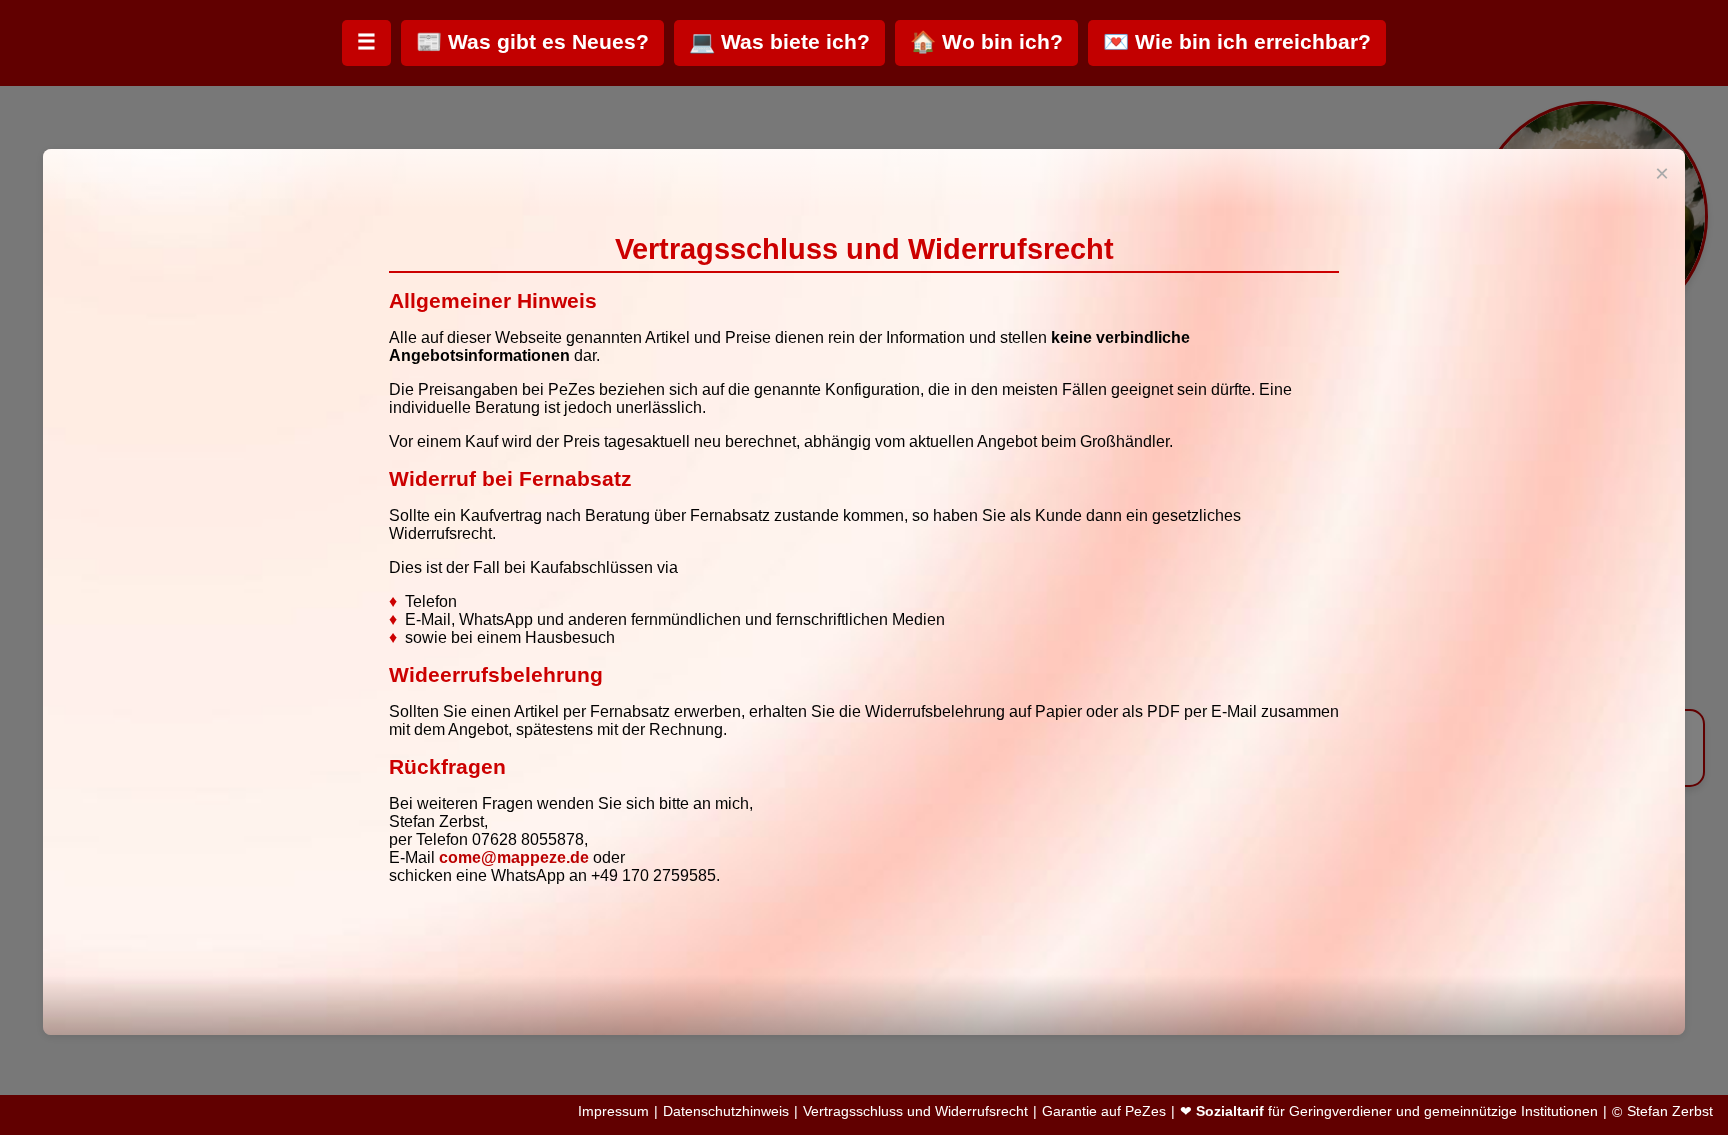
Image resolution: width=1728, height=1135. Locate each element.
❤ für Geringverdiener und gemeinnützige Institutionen (1389, 1111)
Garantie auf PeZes (1104, 1111)
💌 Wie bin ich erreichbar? (1237, 41)
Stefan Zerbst (1670, 1111)
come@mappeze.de (514, 857)
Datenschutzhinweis (726, 1111)
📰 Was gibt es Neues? (532, 41)
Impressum (613, 1111)
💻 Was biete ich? (779, 41)
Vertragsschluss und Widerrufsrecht (915, 1111)
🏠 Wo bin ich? (986, 41)
